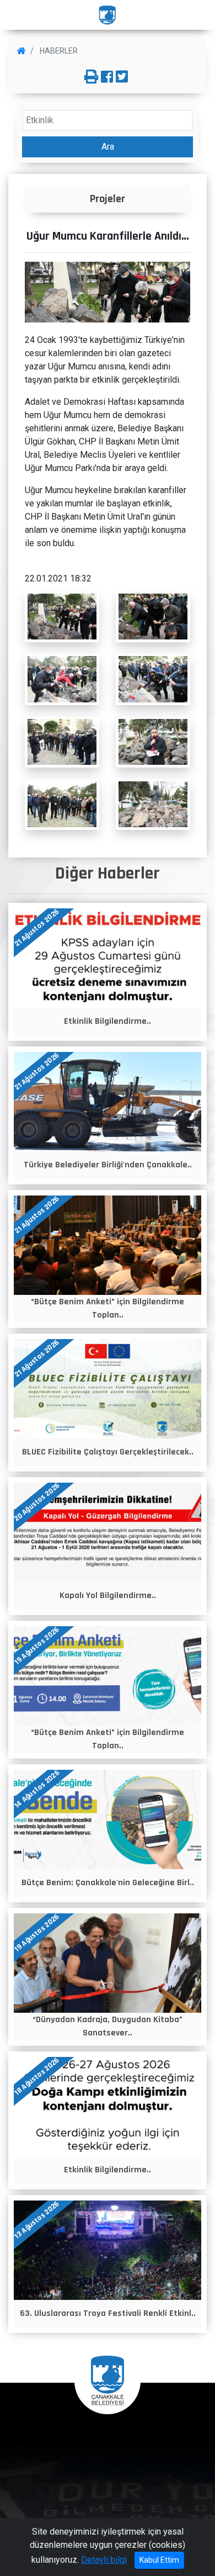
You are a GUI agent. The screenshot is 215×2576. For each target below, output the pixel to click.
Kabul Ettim (159, 2560)
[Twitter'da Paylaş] (122, 77)
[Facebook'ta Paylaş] (107, 77)
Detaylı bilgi (104, 2560)
